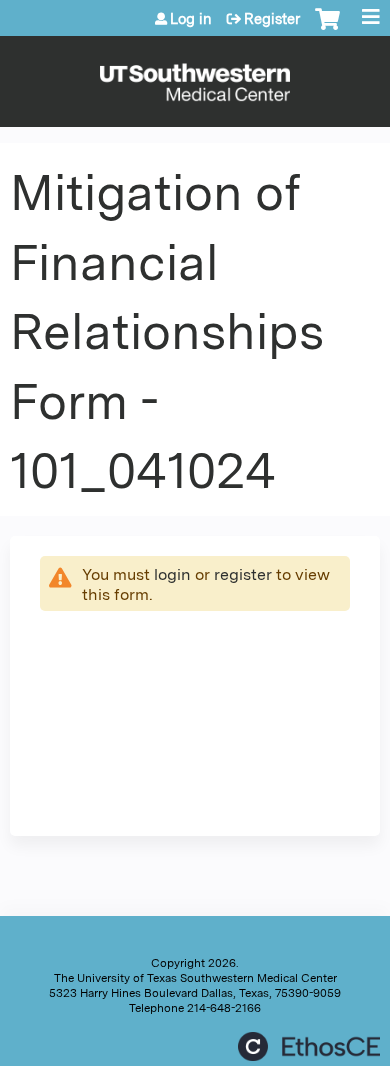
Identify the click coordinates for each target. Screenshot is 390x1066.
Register (272, 19)
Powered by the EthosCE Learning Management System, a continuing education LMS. (309, 1046)
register (243, 574)
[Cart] (327, 29)
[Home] (195, 76)
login (172, 574)
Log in (191, 19)
